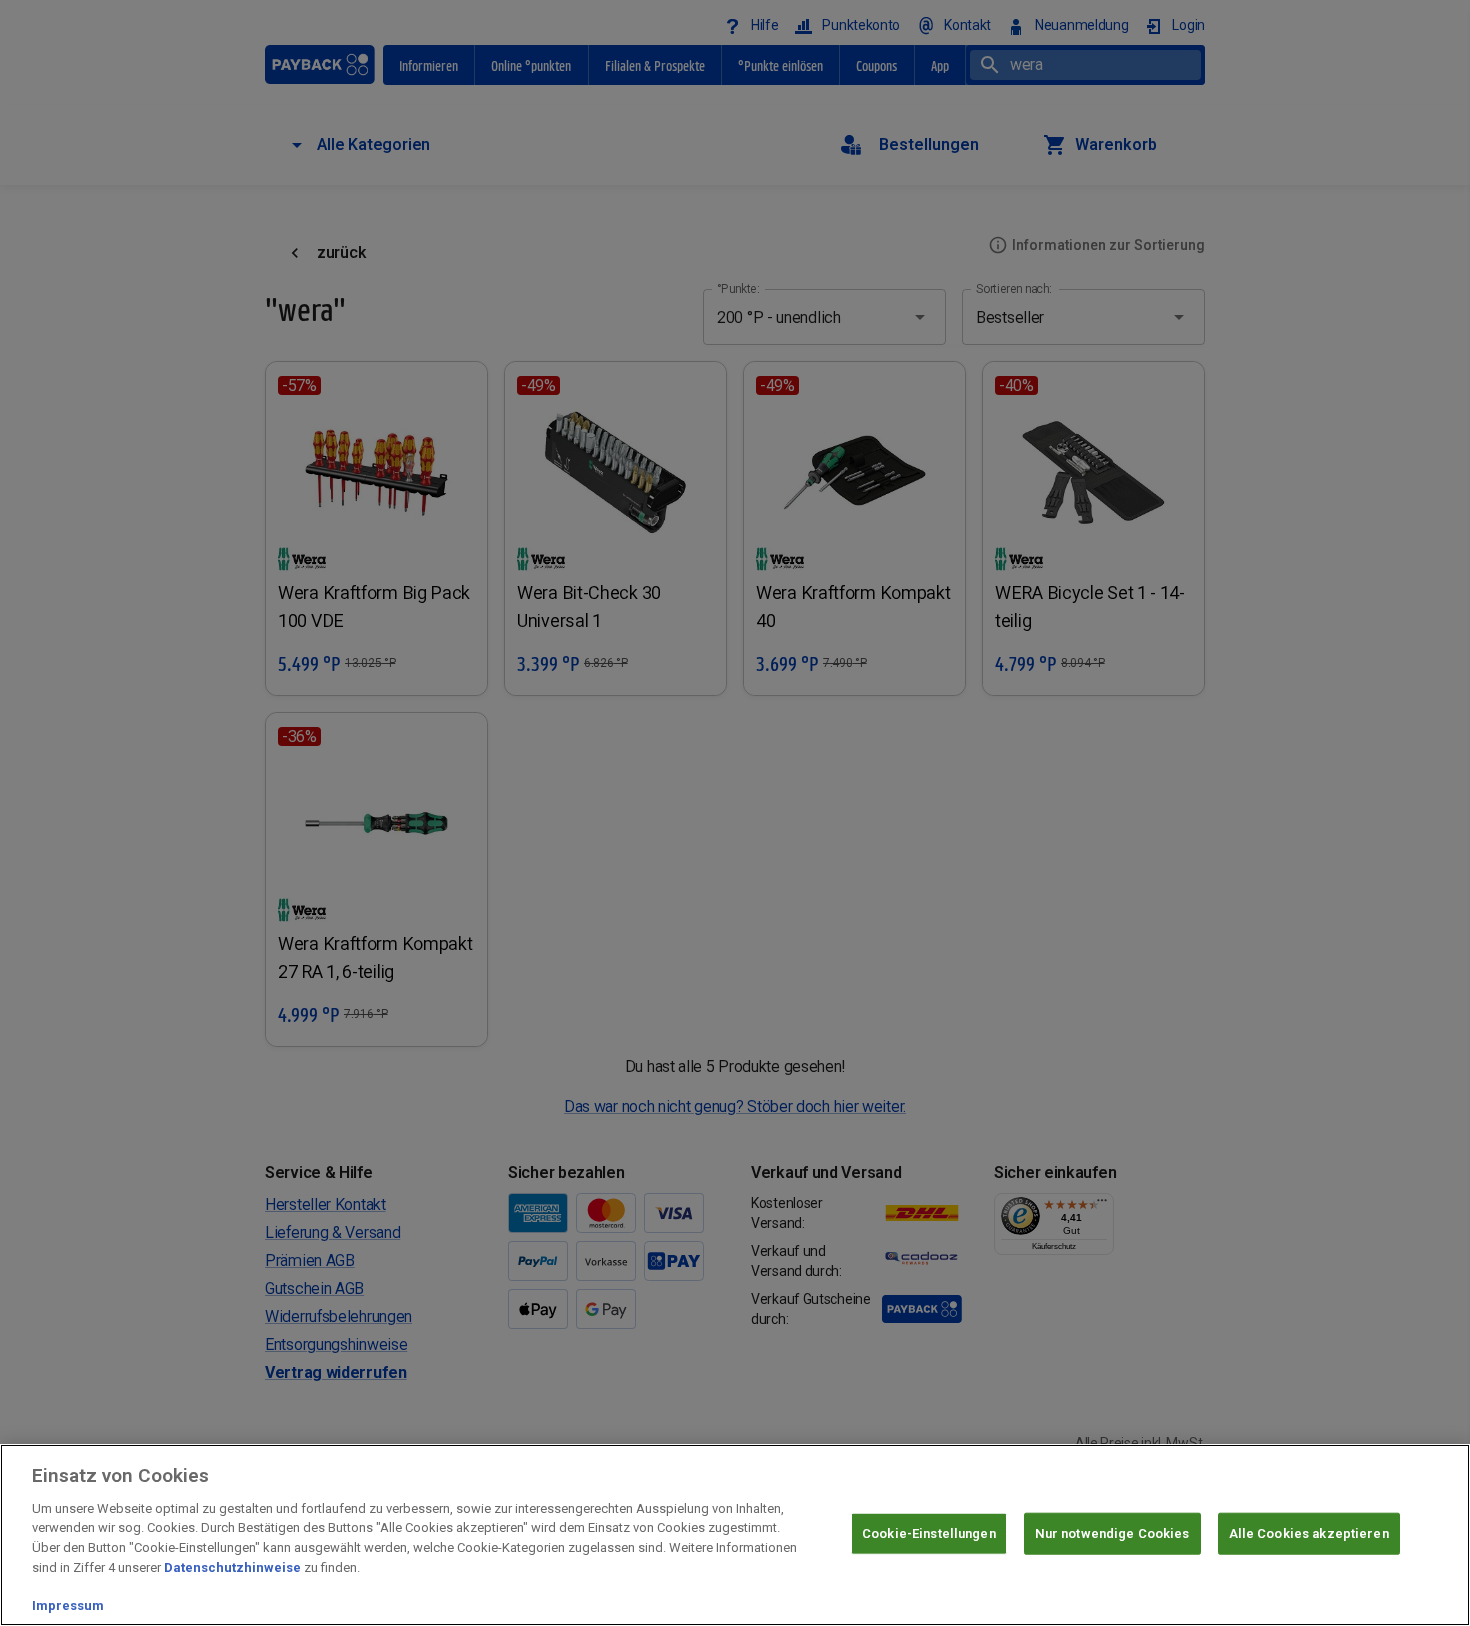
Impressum (68, 1605)
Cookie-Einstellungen (929, 1533)
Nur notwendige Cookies (1112, 1533)
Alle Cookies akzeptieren (1309, 1533)
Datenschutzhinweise (232, 1566)
